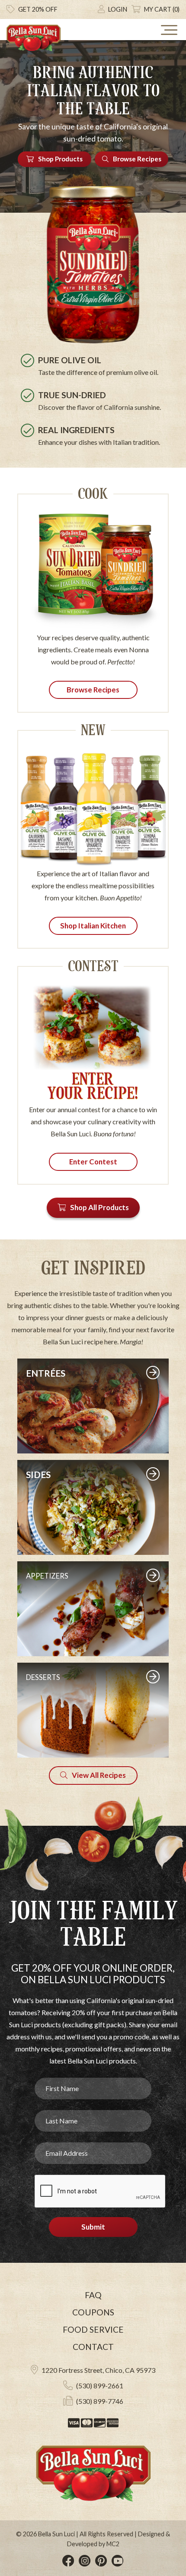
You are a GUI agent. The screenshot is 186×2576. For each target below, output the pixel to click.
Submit (93, 2227)
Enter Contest (93, 1162)
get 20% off (38, 9)
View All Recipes (99, 1775)
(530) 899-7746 (100, 2401)
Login (118, 9)
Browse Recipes (137, 159)
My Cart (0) (162, 9)
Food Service (93, 2329)
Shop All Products (99, 1207)
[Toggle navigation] (169, 30)
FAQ (93, 2295)
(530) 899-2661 (100, 2386)
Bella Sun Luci (56, 2534)
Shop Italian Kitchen (93, 926)
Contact (93, 2347)
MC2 (113, 2544)
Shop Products (60, 159)
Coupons (93, 2312)
